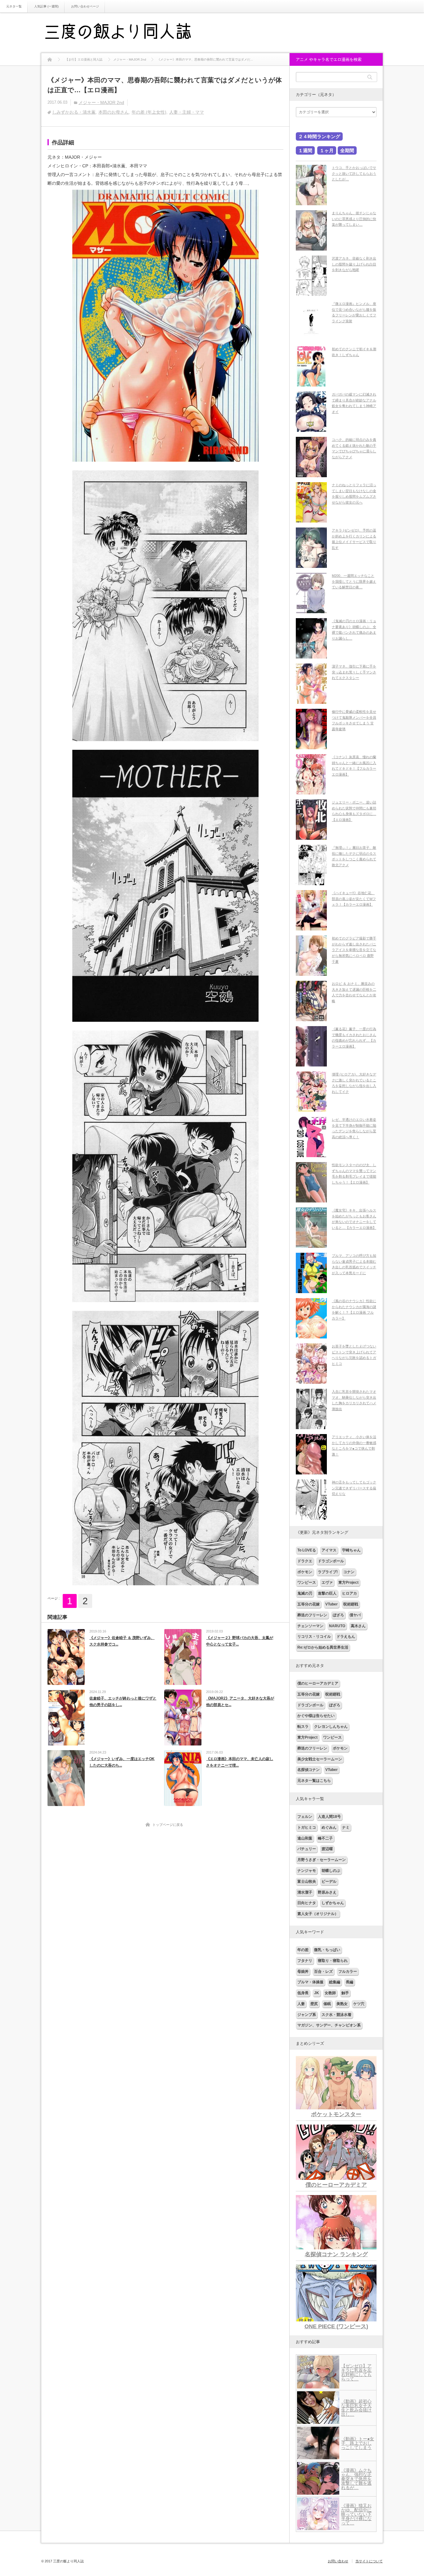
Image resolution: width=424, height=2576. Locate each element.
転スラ (303, 1727)
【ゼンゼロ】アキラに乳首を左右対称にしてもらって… (356, 2372)
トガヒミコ (307, 1827)
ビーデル (329, 1881)
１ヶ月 (327, 150)
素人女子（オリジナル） (318, 1914)
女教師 (330, 1993)
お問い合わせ (338, 2561)
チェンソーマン (310, 1626)
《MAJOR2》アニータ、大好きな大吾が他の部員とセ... (240, 1702)
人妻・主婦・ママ (187, 112)
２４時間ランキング (319, 136)
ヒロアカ (350, 1593)
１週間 (305, 150)
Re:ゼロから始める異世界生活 (323, 1647)
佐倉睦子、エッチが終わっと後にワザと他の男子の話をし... (123, 1702)
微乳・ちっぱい (327, 1950)
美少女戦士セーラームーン (320, 1759)
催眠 (327, 2004)
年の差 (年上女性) (149, 112)
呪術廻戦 (351, 1604)
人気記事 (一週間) (46, 6)
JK (317, 1993)
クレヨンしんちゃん (331, 1727)
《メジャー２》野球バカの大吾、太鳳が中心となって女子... (240, 1641)
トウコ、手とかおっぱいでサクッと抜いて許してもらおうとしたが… (354, 173)
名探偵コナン (309, 1770)
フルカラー (348, 1972)
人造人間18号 (329, 1817)
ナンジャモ (307, 1871)
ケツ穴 (359, 2004)
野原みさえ (327, 1892)
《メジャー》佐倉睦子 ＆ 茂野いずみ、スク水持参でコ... (122, 1641)
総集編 (335, 1982)
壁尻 (314, 2004)
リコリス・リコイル (314, 1637)
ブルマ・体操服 (310, 1982)
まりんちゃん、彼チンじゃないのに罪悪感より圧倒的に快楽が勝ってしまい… (354, 219)
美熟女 (342, 2004)
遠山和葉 (305, 1838)
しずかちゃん (333, 1903)
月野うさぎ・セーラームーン (322, 1860)
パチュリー (307, 1849)
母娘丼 (303, 1972)
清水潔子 (305, 1892)
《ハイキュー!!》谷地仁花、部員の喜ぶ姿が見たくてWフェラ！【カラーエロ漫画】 (354, 899)
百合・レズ (323, 1972)
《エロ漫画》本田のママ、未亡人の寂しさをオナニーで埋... (240, 1762)
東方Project (348, 1582)
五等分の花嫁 (309, 1604)
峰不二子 (325, 1838)
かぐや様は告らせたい (316, 1716)
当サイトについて (369, 2561)
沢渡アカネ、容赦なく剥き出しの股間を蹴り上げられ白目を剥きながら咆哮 (354, 264)
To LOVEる (307, 1550)
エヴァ (327, 1582)
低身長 (303, 1993)
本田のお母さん (114, 112)
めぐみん (329, 1827)
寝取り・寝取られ (333, 1961)
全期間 (347, 150)
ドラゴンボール (331, 1561)
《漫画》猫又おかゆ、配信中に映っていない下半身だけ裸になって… (356, 2514)
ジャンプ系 (307, 2015)
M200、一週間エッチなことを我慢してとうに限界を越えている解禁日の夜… (354, 581)
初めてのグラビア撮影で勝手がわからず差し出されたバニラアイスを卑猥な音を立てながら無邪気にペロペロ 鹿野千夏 (354, 950)
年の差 (303, 1950)
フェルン (305, 1817)
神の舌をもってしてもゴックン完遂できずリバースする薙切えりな (354, 1488)
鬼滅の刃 (305, 1593)
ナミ (346, 1827)
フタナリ (305, 1961)
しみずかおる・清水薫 (74, 112)
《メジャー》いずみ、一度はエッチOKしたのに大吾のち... (122, 1762)
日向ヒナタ (307, 1903)
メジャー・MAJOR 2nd (101, 102)
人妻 (301, 2004)
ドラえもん (346, 1637)
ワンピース (307, 1582)
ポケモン (305, 1572)
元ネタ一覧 (14, 6)
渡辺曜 (327, 1849)
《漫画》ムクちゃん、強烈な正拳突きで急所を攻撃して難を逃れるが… (356, 2479)
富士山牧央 (307, 1881)
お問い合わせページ (85, 6)
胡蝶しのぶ (331, 1871)
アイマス (329, 1550)
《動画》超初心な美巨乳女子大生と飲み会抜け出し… (356, 2408)
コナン (349, 1572)
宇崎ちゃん (351, 1550)
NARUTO (337, 1626)
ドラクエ (305, 1561)
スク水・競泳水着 (336, 2015)
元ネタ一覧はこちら (314, 1781)
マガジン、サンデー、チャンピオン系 (329, 2025)
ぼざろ (338, 1615)
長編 (350, 1982)
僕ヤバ (355, 1615)
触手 (345, 1993)
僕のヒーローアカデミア (318, 1683)
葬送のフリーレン (312, 1615)
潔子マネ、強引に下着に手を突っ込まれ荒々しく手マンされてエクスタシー (354, 672)
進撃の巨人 (327, 1593)
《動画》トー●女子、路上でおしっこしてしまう (358, 2443)
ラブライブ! (328, 1572)
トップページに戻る (168, 1825)
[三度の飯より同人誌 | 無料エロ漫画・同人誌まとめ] (127, 33)
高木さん (358, 1626)
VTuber (332, 1604)
